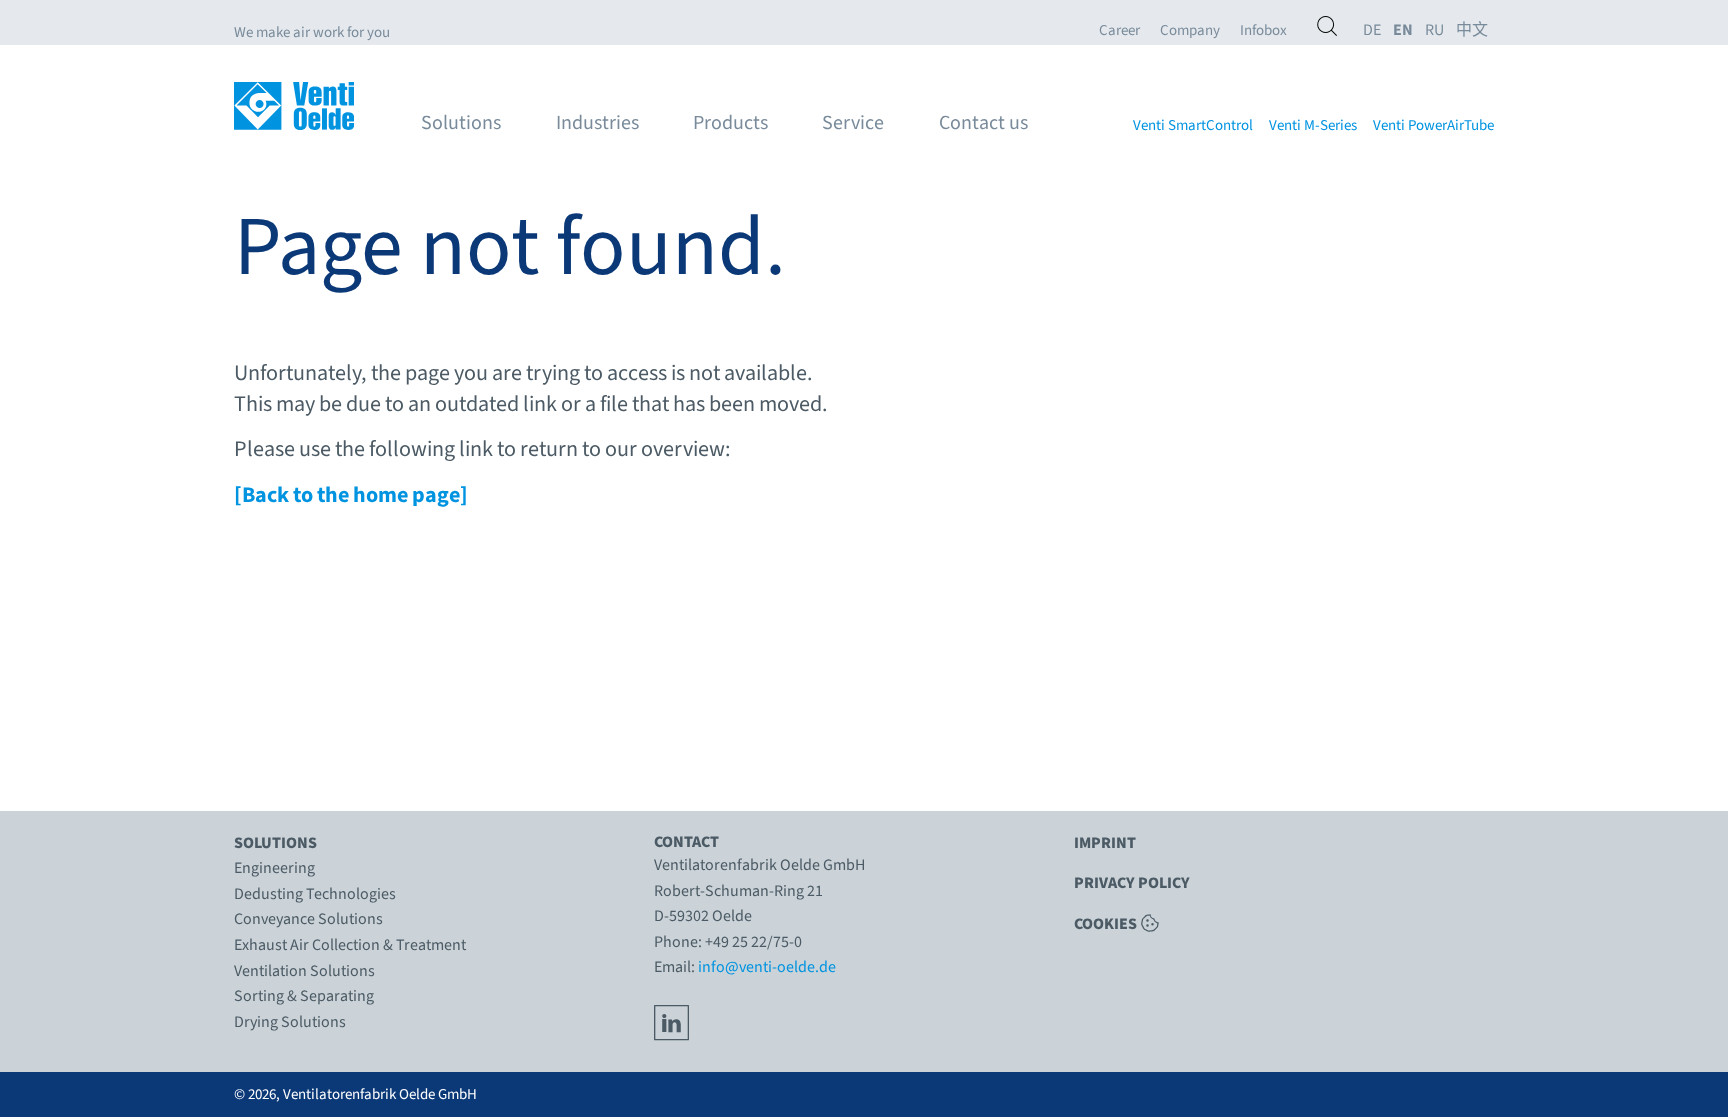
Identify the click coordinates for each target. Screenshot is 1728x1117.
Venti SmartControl (1193, 126)
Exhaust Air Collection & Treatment (350, 945)
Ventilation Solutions (304, 971)
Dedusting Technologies (315, 894)
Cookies (1105, 923)
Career (1119, 31)
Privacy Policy (1132, 883)
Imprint (1105, 843)
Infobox (1263, 31)
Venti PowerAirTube (1433, 126)
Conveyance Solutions (308, 919)
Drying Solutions (290, 1022)
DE (1372, 30)
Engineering (274, 868)
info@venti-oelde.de (767, 967)
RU (1434, 30)
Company (1190, 31)
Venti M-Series (1313, 126)
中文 (1472, 30)
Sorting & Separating (304, 996)
